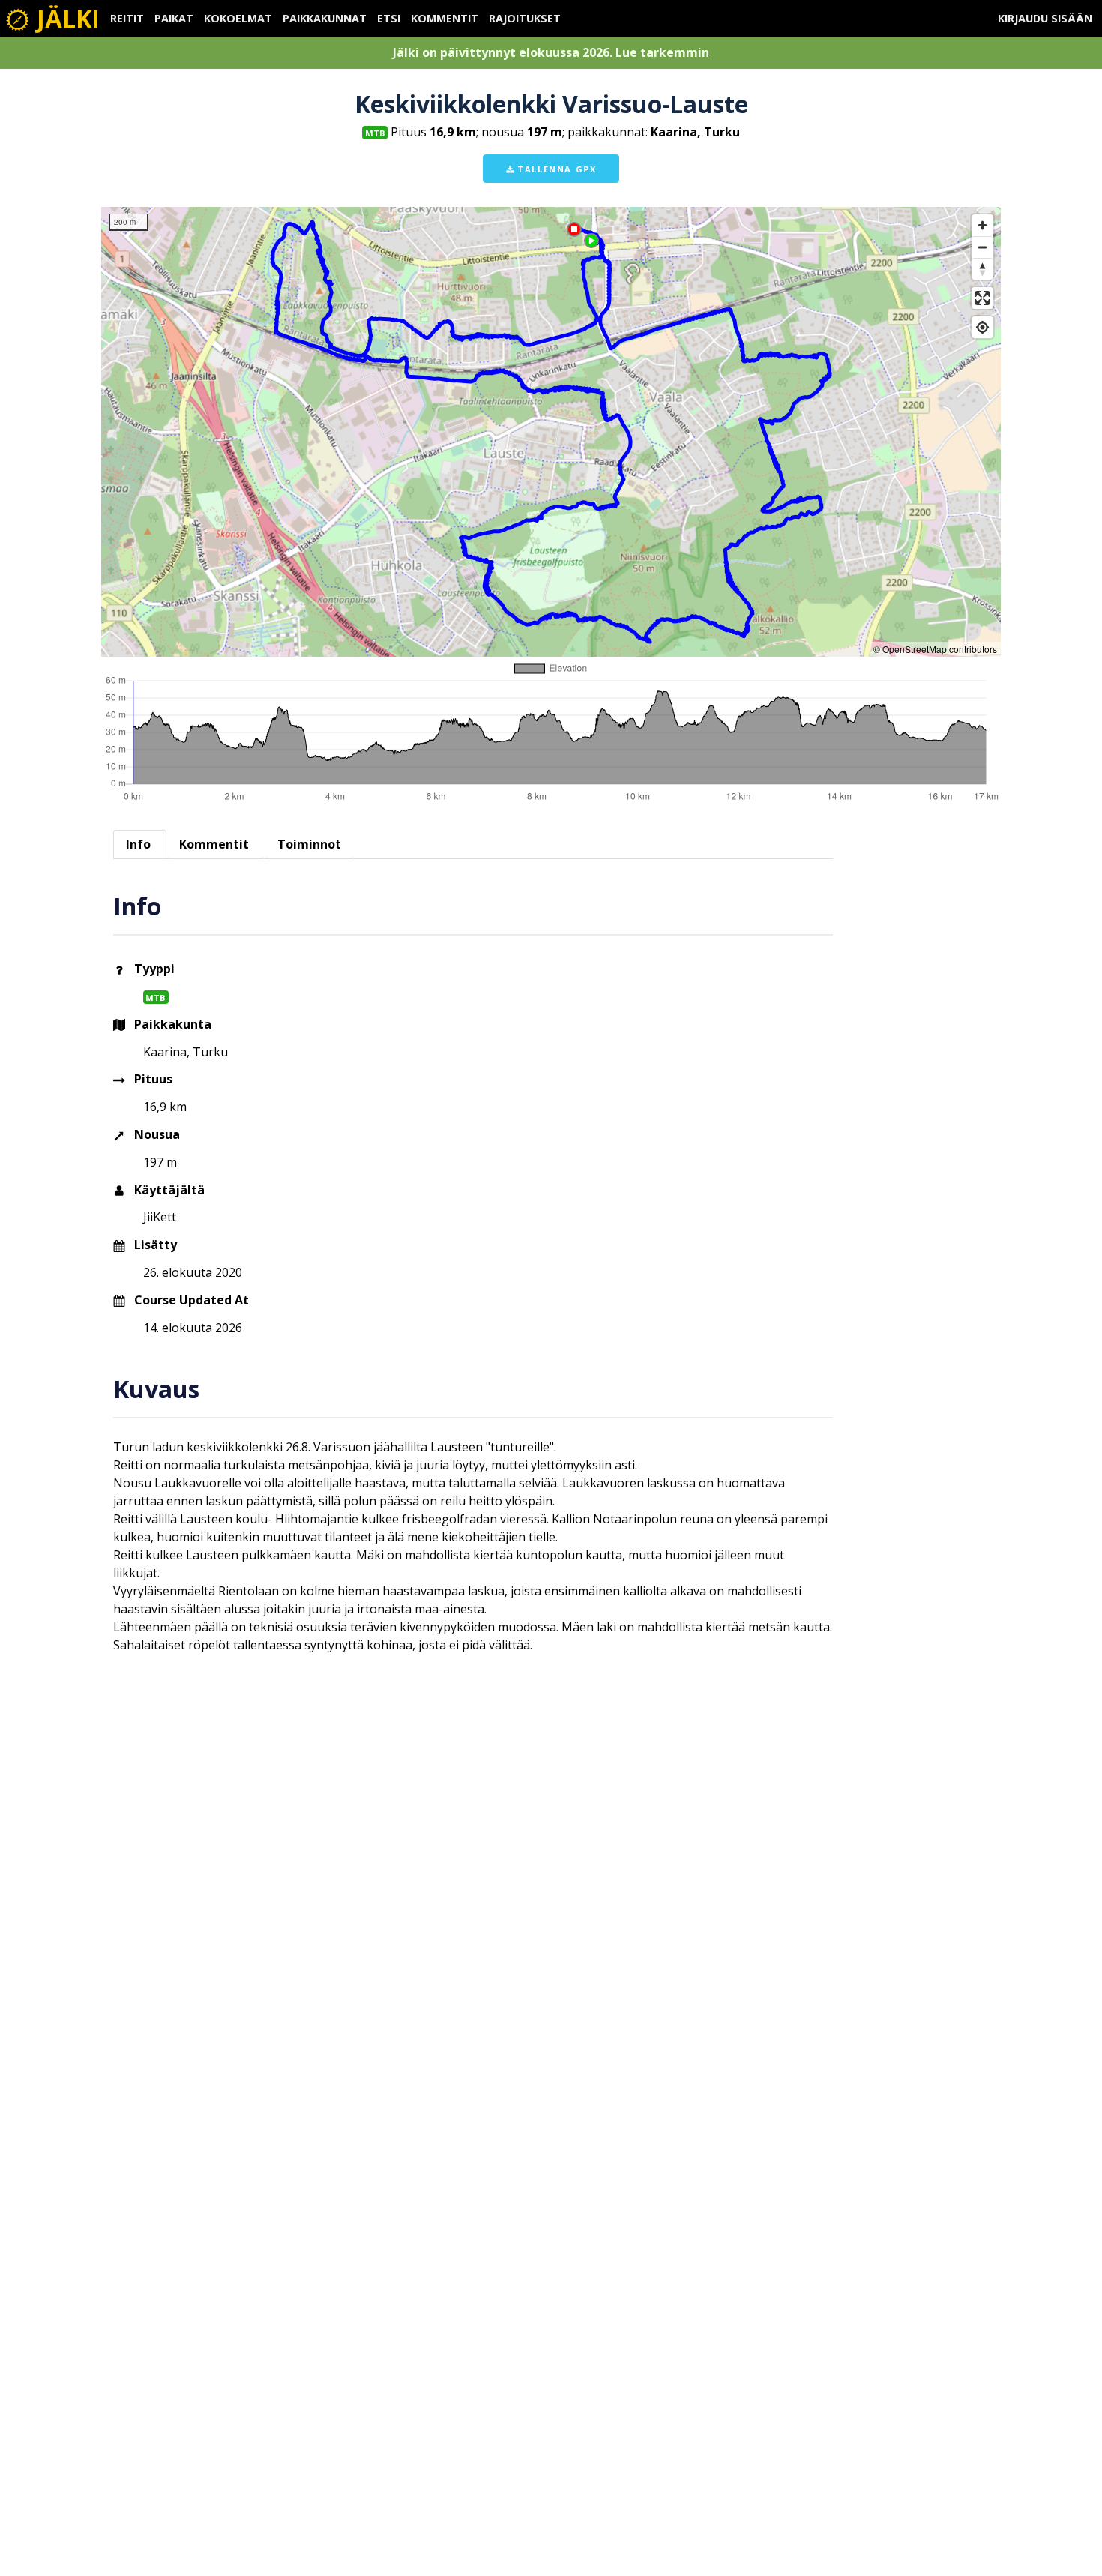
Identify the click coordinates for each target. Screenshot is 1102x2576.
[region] (551, 432)
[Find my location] (982, 327)
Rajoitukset (525, 18)
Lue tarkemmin (662, 52)
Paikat (174, 18)
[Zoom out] (982, 247)
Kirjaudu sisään (1045, 18)
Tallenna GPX (555, 169)
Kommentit (445, 18)
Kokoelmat (238, 18)
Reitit (127, 18)
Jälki (65, 18)
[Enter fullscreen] (982, 298)
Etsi (389, 18)
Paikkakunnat (325, 18)
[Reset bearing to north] (982, 269)
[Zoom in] (982, 225)
